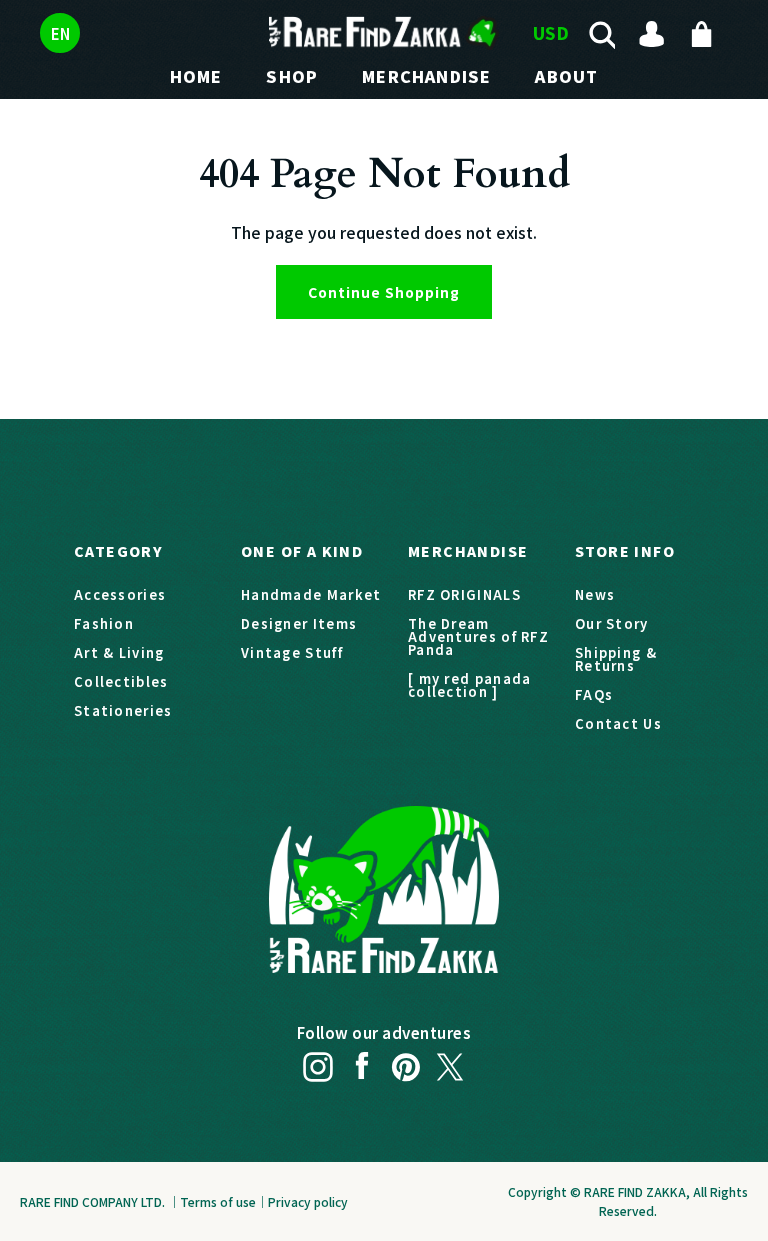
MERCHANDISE (426, 76)
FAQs (594, 694)
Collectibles (121, 681)
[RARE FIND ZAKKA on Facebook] (362, 1061)
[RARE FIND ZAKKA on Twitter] (450, 1061)
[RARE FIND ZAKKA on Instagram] (318, 1061)
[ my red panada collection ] (470, 685)
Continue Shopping (384, 292)
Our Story (612, 623)
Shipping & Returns (616, 659)
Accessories (120, 594)
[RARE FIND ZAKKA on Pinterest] (406, 1061)
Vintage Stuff (292, 652)
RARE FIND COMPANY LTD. (92, 1201)
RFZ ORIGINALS (464, 594)
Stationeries (123, 710)
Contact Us (618, 723)
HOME (196, 76)
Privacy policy (308, 1201)
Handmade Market (311, 594)
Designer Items (299, 623)
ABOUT (566, 76)
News (595, 594)
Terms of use (218, 1201)
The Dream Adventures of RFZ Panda (478, 636)
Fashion (104, 623)
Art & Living (119, 652)
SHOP (292, 76)
